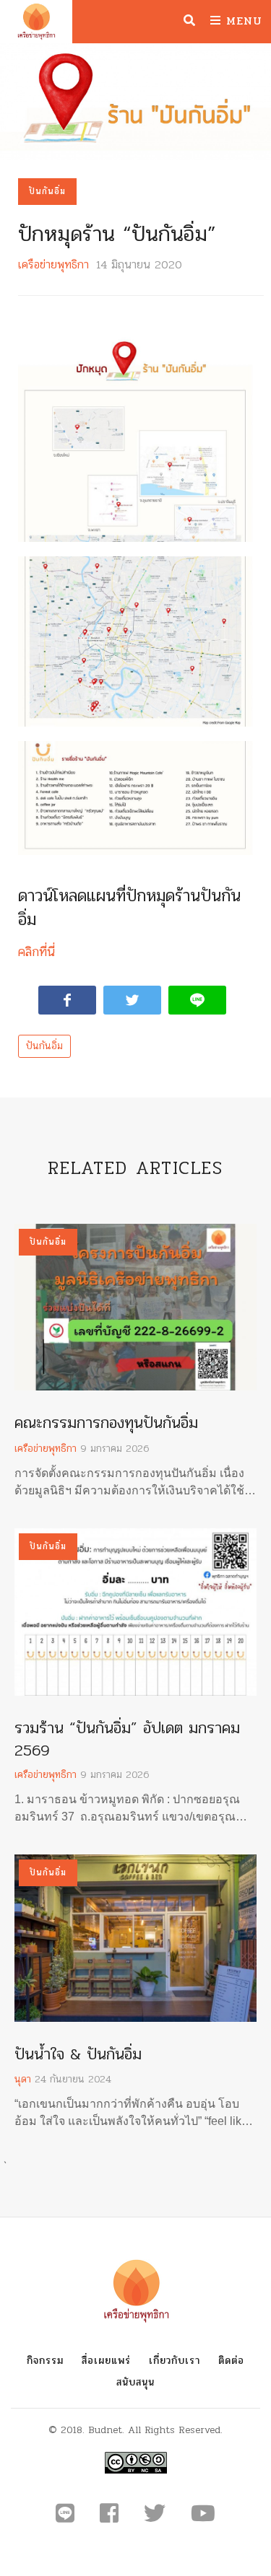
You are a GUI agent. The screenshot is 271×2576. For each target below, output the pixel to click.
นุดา (23, 2079)
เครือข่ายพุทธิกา (53, 264)
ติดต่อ (231, 2361)
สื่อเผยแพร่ (106, 2361)
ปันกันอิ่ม (47, 191)
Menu (242, 21)
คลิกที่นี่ (36, 952)
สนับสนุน (135, 2382)
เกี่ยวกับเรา (175, 2361)
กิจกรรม (45, 2361)
